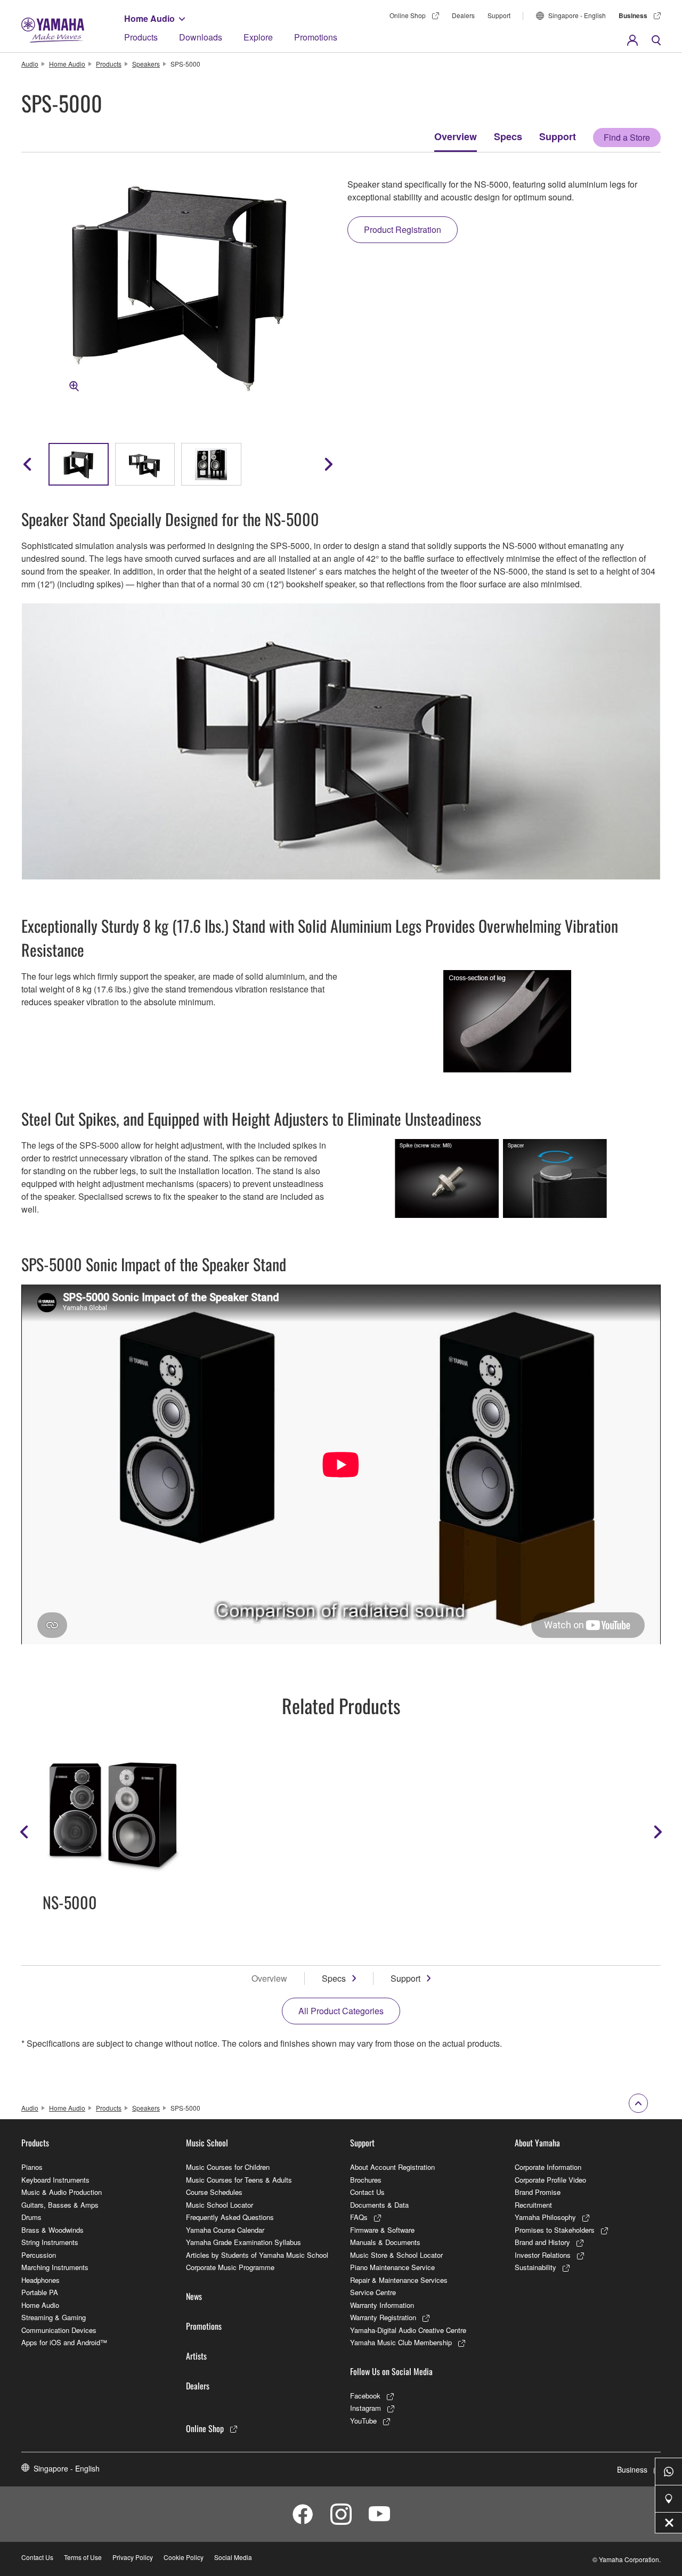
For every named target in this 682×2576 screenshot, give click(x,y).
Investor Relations (543, 2255)
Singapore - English (577, 15)
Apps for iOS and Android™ (64, 2342)
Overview (456, 136)
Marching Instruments (55, 2267)
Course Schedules (214, 2192)
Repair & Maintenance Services (399, 2280)
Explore (258, 37)
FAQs (359, 2217)
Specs (508, 136)
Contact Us (367, 2192)
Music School (207, 2143)
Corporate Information (548, 2167)
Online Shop (408, 15)
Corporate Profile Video (550, 2180)
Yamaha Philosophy (545, 2217)
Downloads (201, 37)
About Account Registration (392, 2167)
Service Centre (373, 2292)
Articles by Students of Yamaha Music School (257, 2255)
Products (141, 37)
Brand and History (542, 2242)
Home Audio (149, 18)
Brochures (366, 2180)
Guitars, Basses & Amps (60, 2205)
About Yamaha (537, 2143)
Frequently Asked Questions (230, 2217)
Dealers (463, 15)
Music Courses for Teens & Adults (239, 2180)
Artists (196, 2356)
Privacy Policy (133, 2557)
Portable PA (40, 2292)
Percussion (39, 2255)
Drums (31, 2217)
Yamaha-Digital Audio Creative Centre (408, 2330)
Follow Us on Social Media (391, 2371)
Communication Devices (59, 2330)
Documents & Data (379, 2205)
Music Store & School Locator (396, 2255)
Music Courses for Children (228, 2167)
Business (633, 15)
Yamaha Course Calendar (225, 2230)
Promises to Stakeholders (555, 2230)
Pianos (32, 2167)
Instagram (366, 2408)
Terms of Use (83, 2557)
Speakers (146, 64)
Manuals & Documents (385, 2242)
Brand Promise (538, 2192)
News (194, 2296)
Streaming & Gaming (54, 2317)
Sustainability (535, 2267)
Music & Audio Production (62, 2192)
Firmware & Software (382, 2230)
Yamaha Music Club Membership (401, 2342)
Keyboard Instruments (55, 2180)
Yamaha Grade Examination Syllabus (243, 2242)
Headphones (40, 2280)
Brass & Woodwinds (52, 2230)
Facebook (365, 2396)
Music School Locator (220, 2205)
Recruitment (533, 2205)
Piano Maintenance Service (392, 2267)
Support (499, 15)
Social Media (233, 2557)
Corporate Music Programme (230, 2267)
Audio (30, 64)
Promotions (316, 37)
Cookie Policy (184, 2557)
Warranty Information (382, 2305)
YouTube (363, 2421)
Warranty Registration (383, 2317)
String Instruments (50, 2242)
